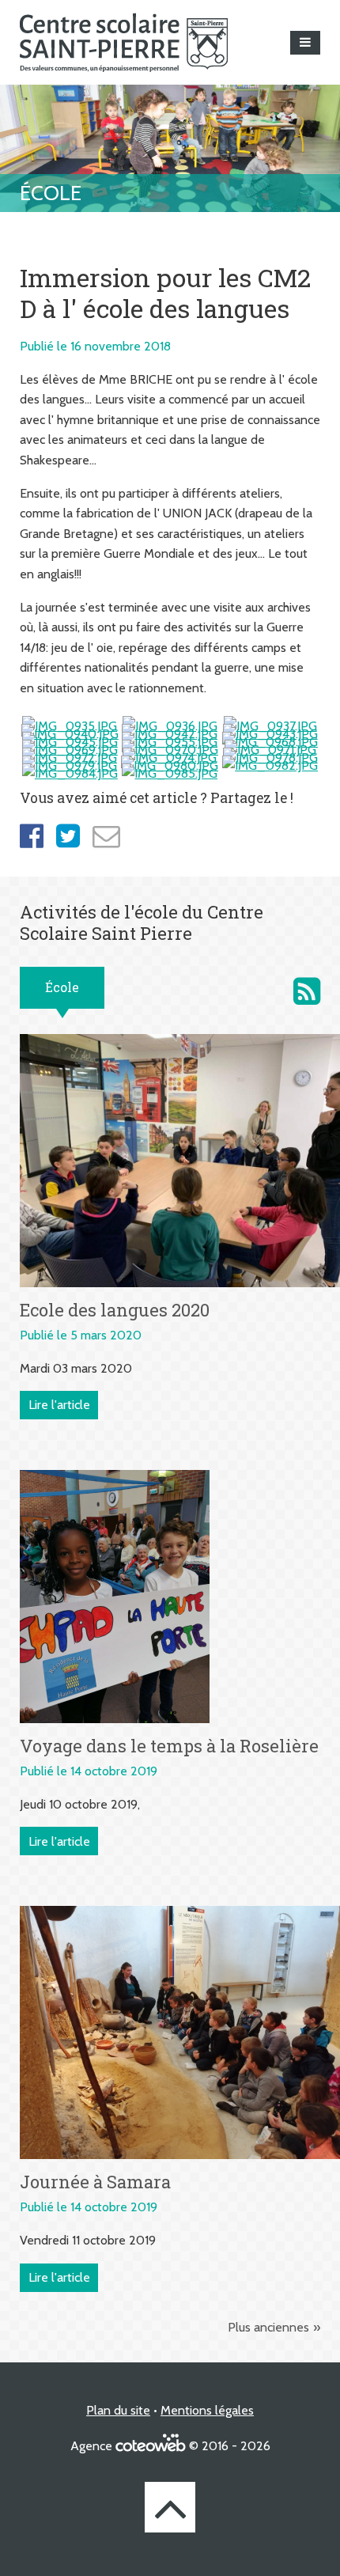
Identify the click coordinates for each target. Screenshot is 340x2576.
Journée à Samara (95, 2182)
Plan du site (118, 2410)
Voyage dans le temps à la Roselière (169, 1746)
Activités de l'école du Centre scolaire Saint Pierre (307, 991)
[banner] (124, 42)
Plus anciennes (268, 2327)
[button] (305, 43)
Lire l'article (59, 1405)
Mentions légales (207, 2410)
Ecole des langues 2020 (115, 1310)
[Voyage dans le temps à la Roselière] (115, 1595)
